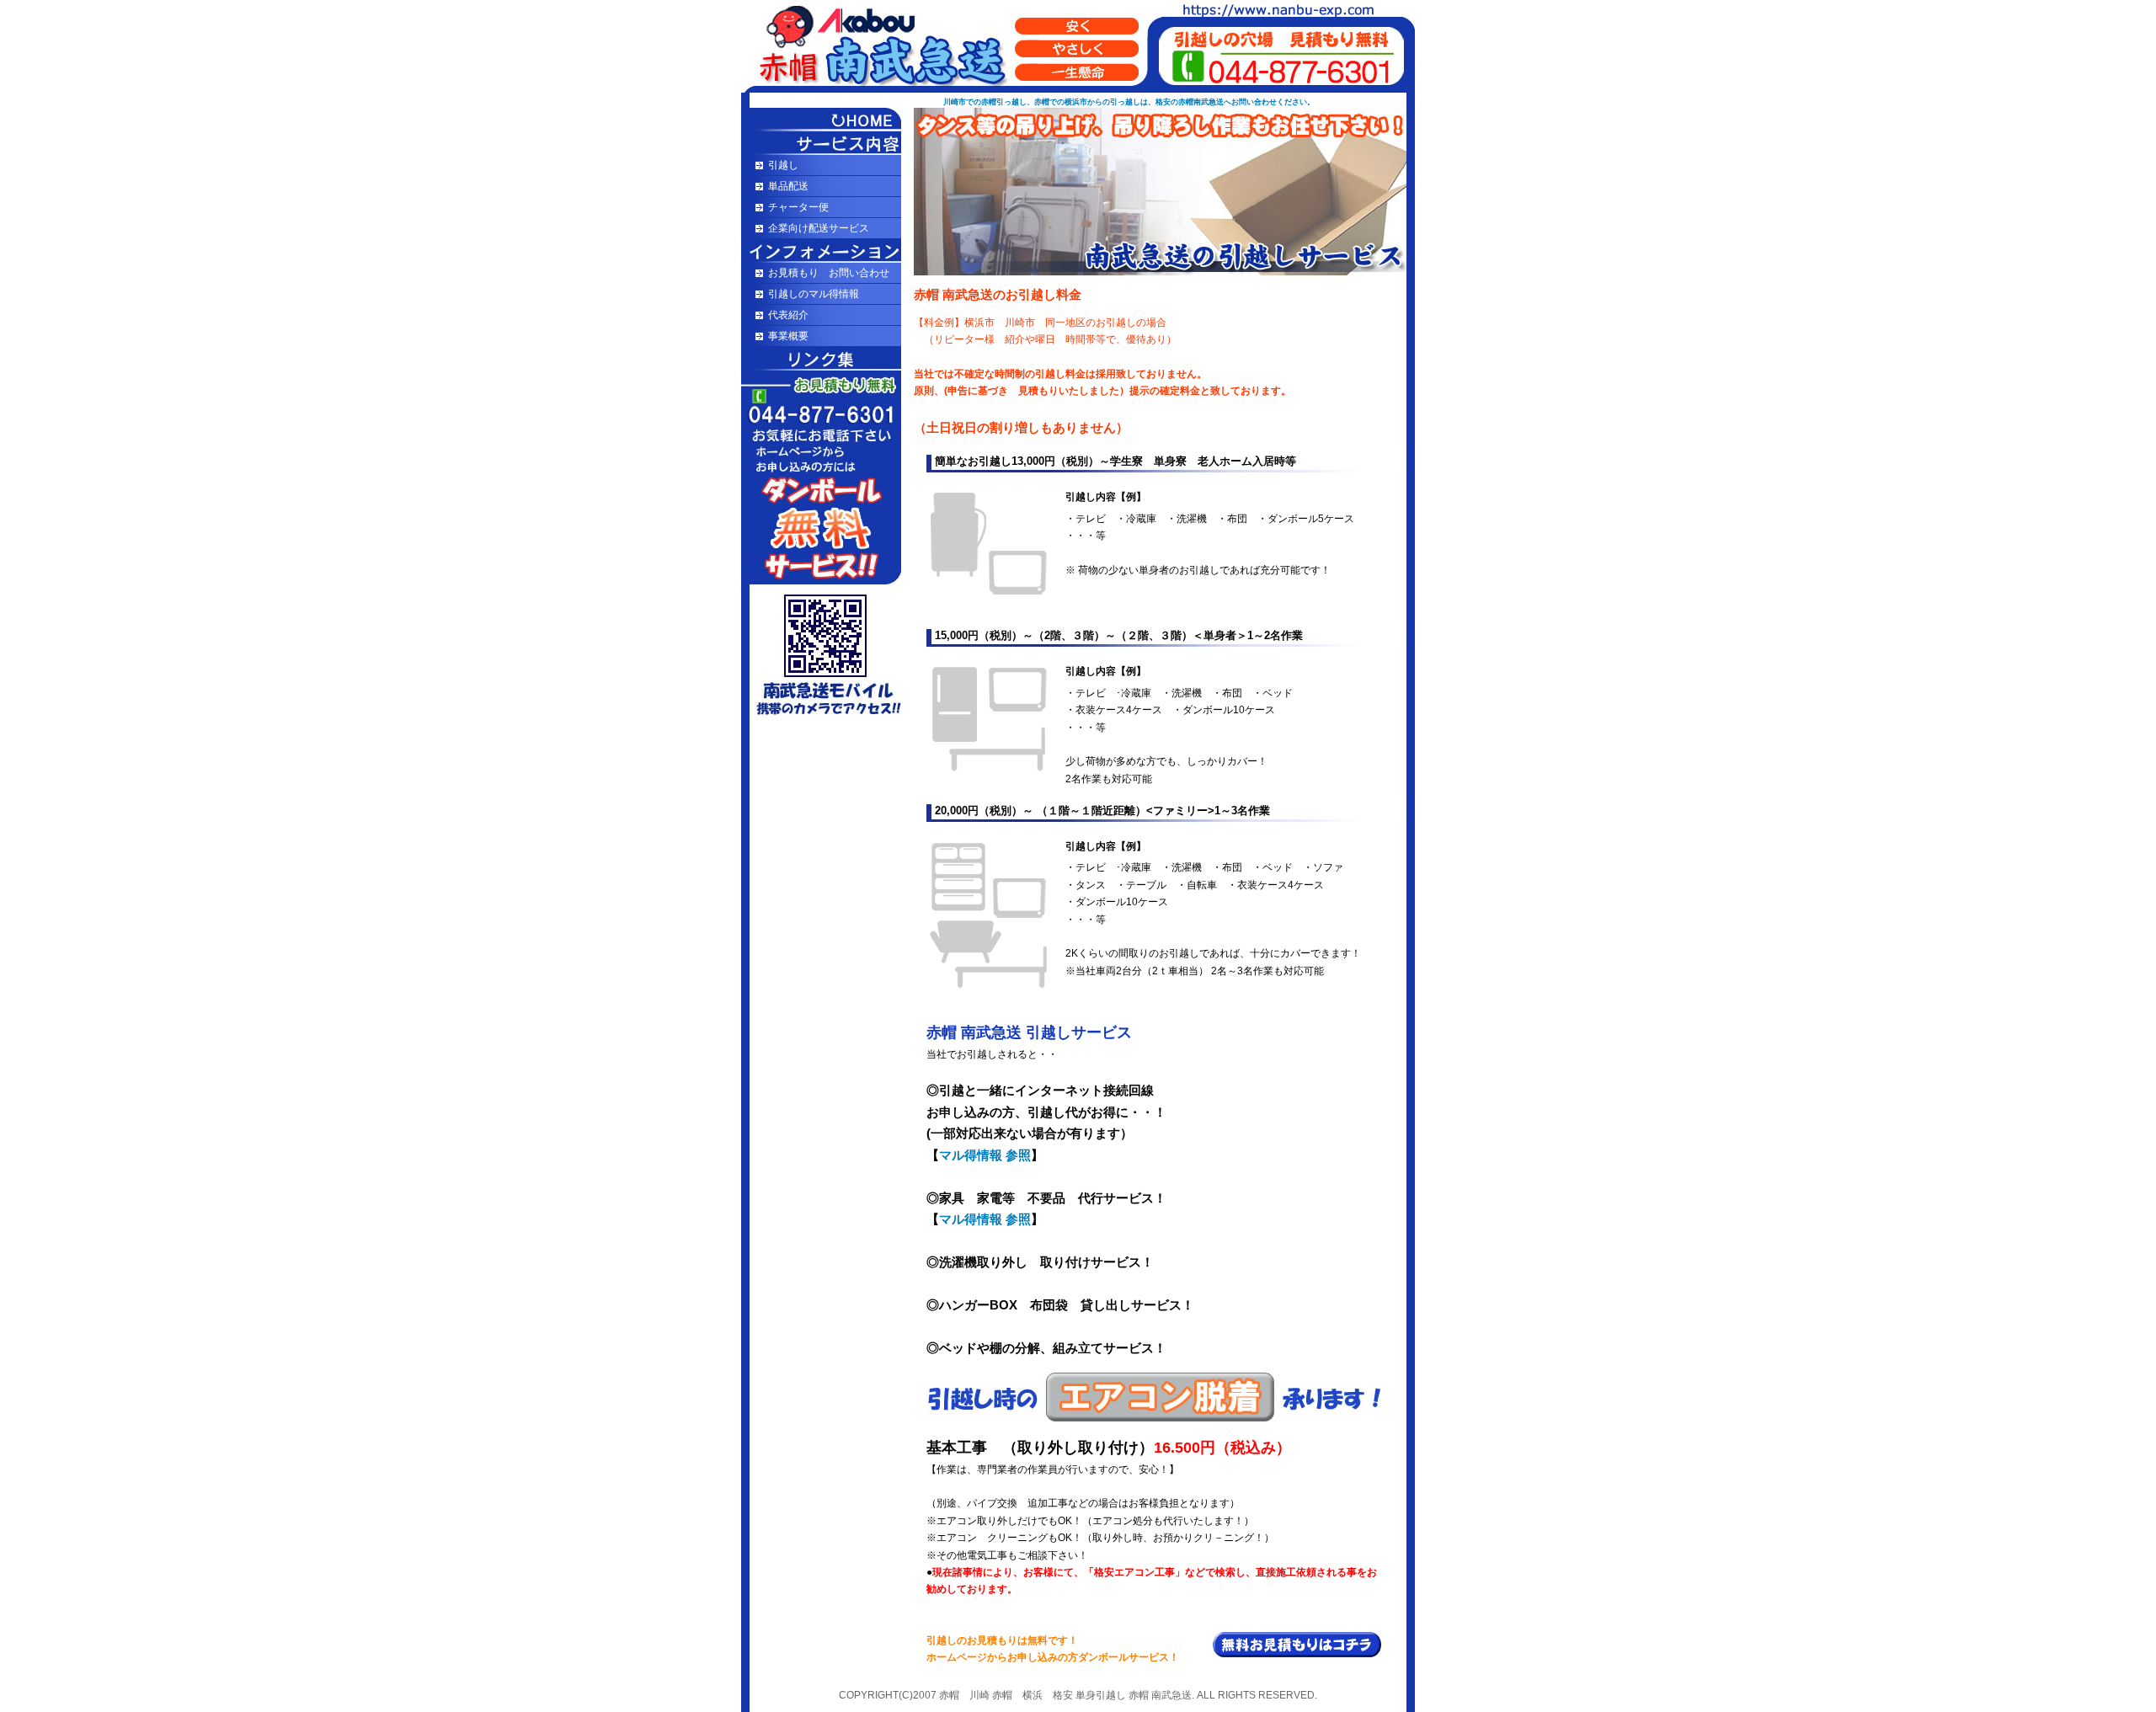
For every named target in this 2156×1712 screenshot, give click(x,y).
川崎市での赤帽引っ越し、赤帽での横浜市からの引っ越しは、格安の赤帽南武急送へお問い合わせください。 (1129, 102)
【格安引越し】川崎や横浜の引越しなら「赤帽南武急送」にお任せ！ (821, 120)
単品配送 (788, 186)
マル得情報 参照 (985, 1155)
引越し (783, 165)
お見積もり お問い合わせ (829, 273)
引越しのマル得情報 (814, 294)
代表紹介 (788, 315)
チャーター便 (798, 207)
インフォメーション (821, 251)
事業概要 (788, 336)
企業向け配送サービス (819, 228)
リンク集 (821, 359)
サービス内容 (821, 143)
